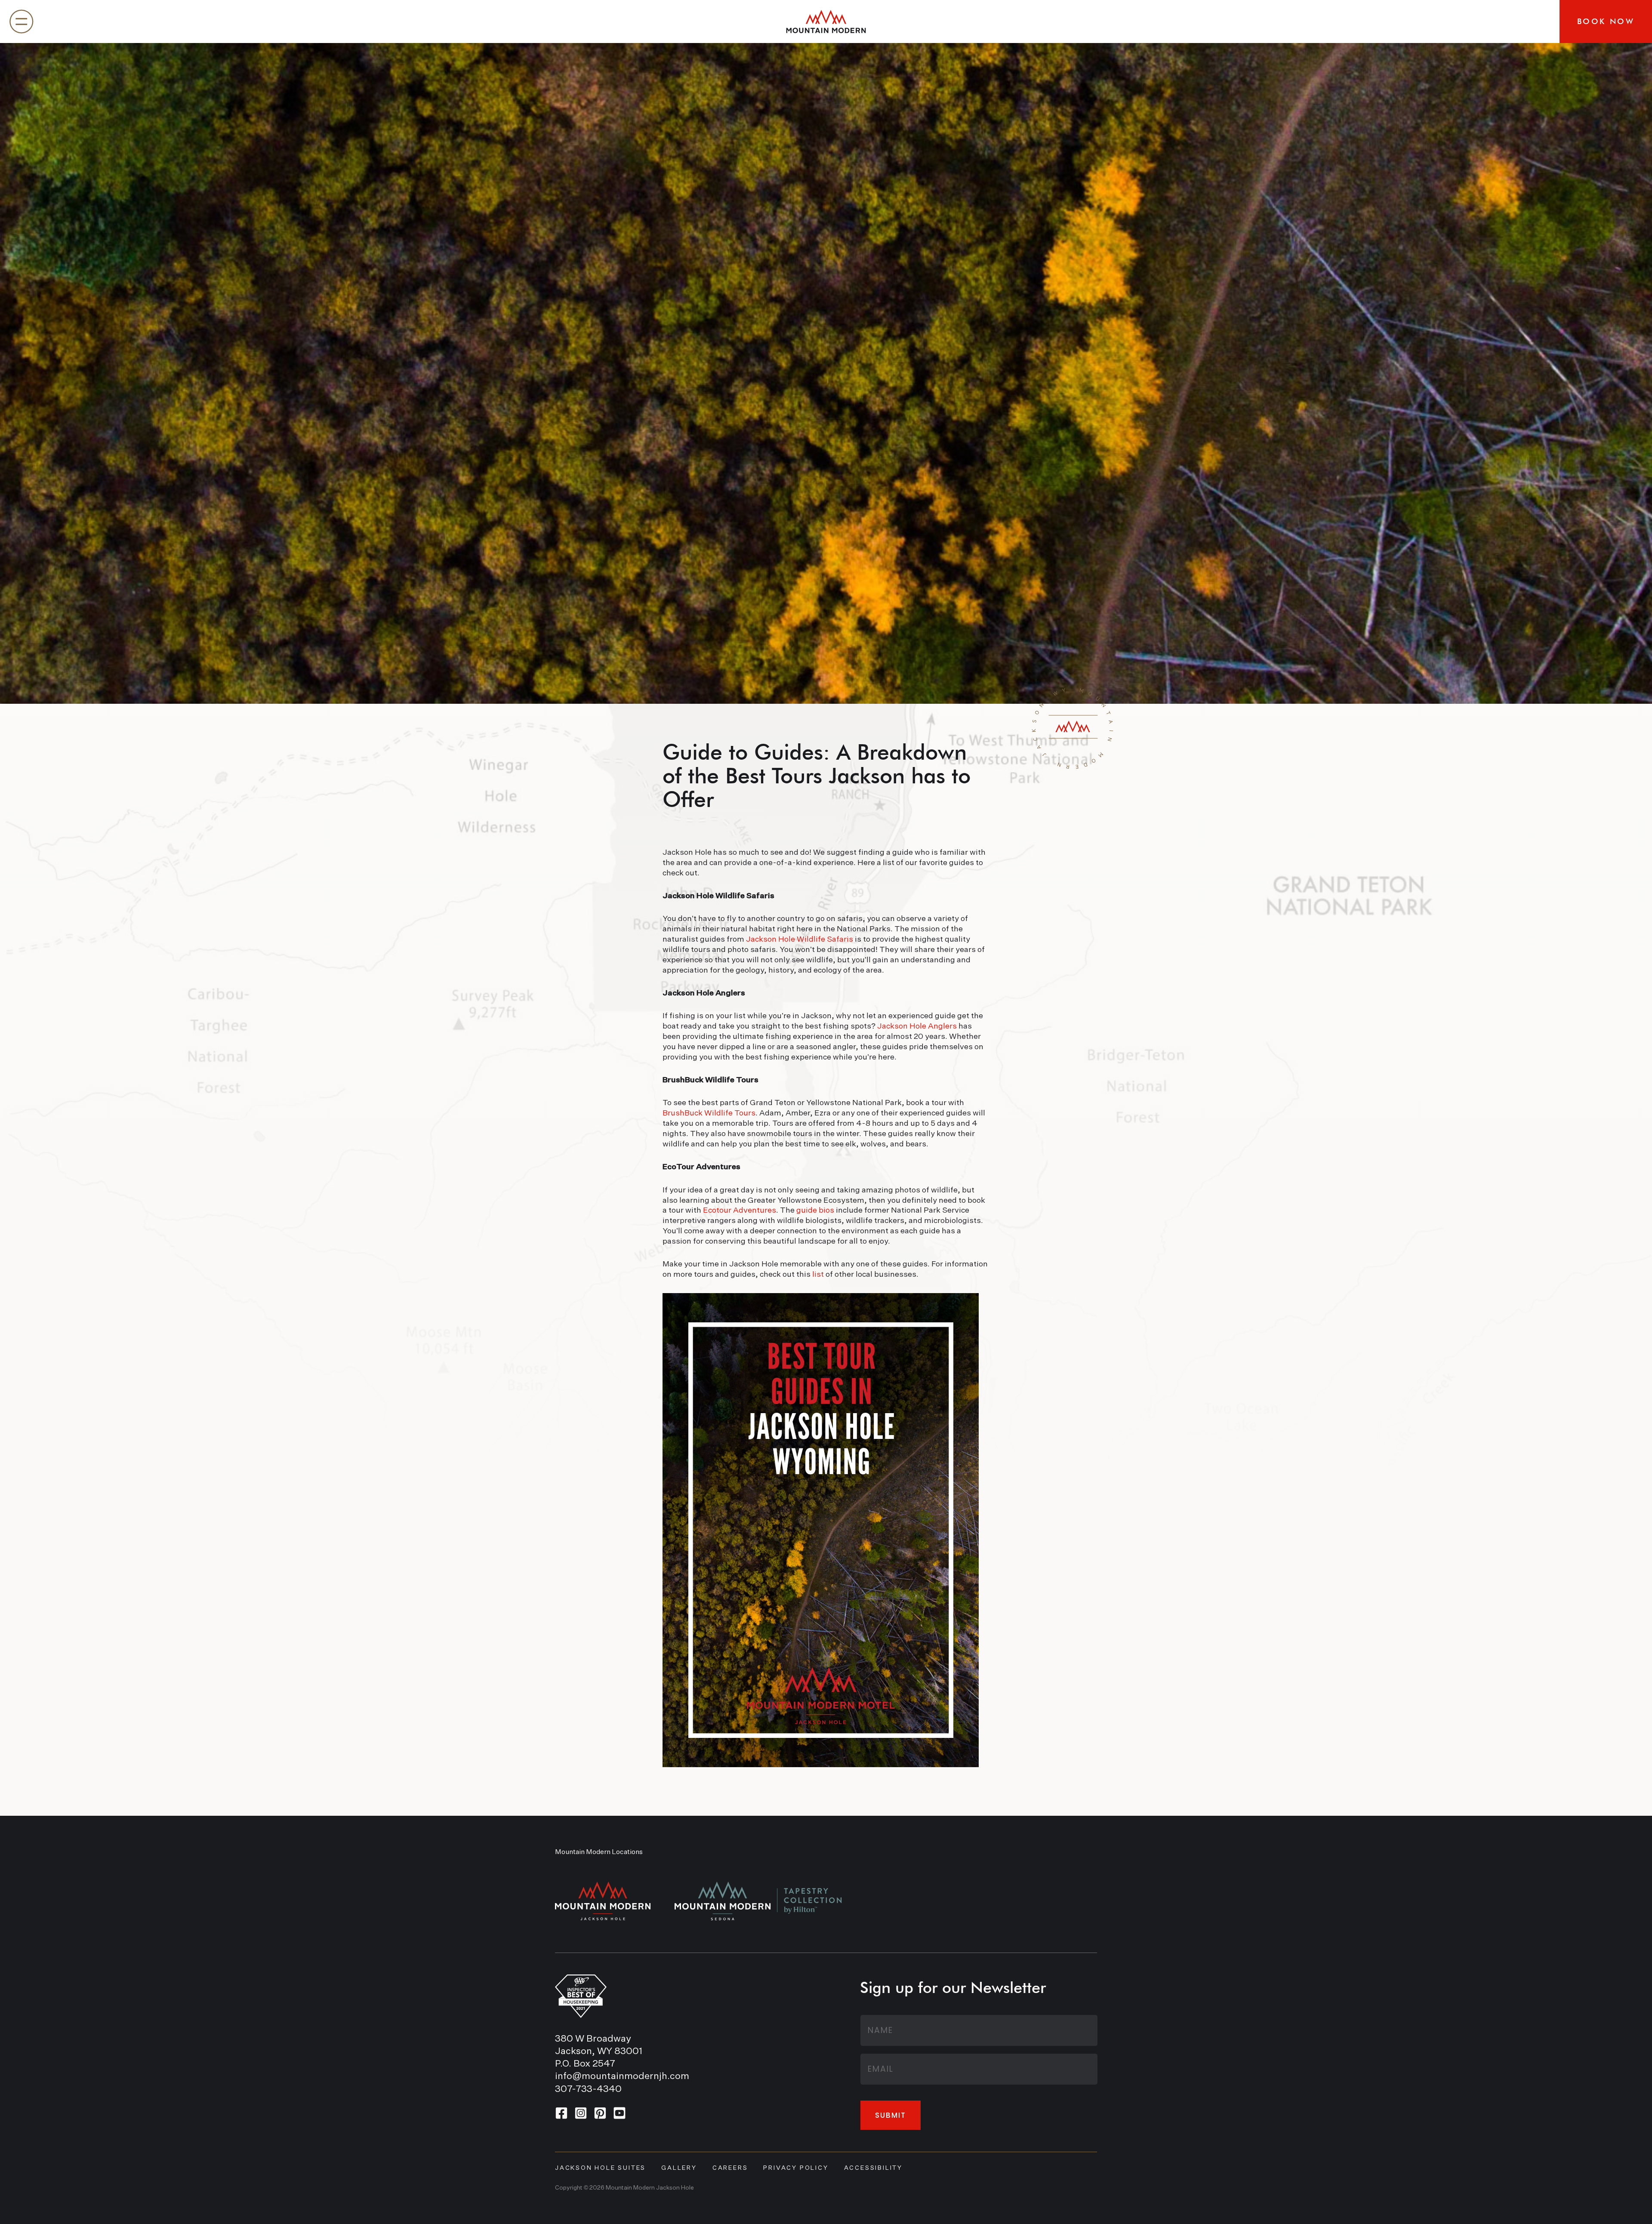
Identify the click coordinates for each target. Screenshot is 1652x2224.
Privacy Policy (796, 2168)
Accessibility (873, 2168)
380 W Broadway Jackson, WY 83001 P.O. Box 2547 (599, 2052)
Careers (730, 2168)
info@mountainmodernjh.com (622, 2076)
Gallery (679, 2168)
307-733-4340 (588, 2089)
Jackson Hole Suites (600, 2168)
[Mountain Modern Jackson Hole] (826, 22)
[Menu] (22, 22)
